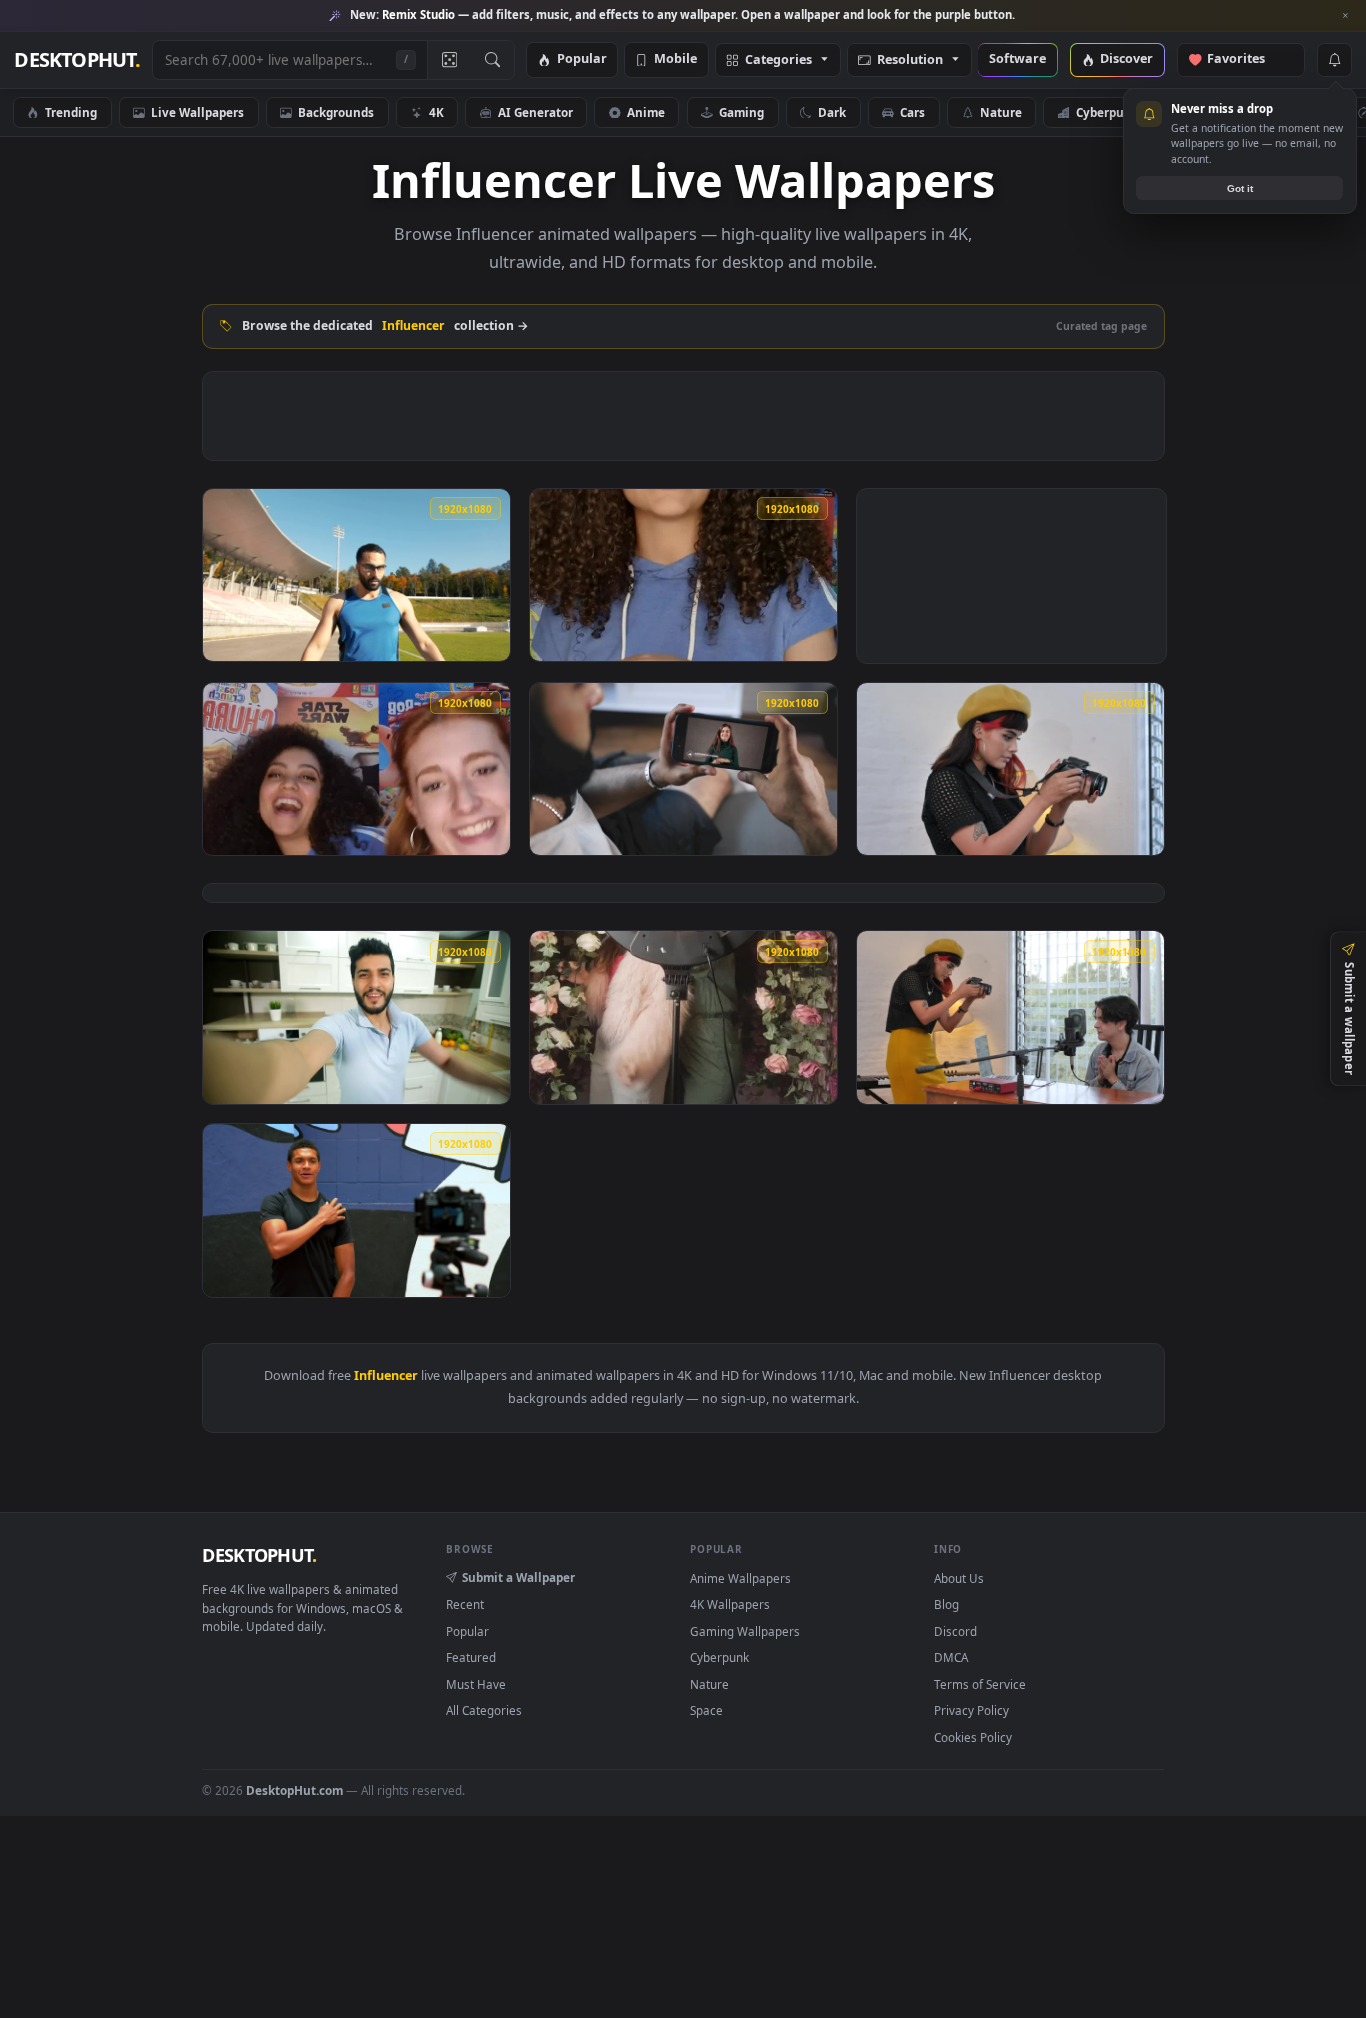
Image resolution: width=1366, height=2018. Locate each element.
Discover (1126, 59)
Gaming (741, 112)
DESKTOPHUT (259, 1555)
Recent (465, 1604)
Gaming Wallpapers (745, 1631)
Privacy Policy (971, 1710)
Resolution (910, 60)
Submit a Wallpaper (518, 1577)
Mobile (675, 59)
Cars (912, 112)
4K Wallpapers (730, 1604)
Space (706, 1710)
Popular (582, 59)
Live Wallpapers (197, 112)
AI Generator (535, 112)
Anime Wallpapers (740, 1578)
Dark (832, 112)
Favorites (1245, 59)
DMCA (951, 1657)
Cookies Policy (973, 1737)
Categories (778, 60)
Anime (646, 112)
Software (1017, 59)
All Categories (484, 1710)
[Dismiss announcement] (1346, 16)
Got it (1240, 188)
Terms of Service (980, 1684)
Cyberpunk (1107, 112)
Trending (71, 112)
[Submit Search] (492, 60)
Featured (471, 1657)
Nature (1001, 112)
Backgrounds (336, 112)
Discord (955, 1631)
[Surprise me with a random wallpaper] (449, 60)
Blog (946, 1604)
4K (436, 112)
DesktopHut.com (294, 1790)
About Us (959, 1578)
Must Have (476, 1684)
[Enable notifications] (1334, 60)
